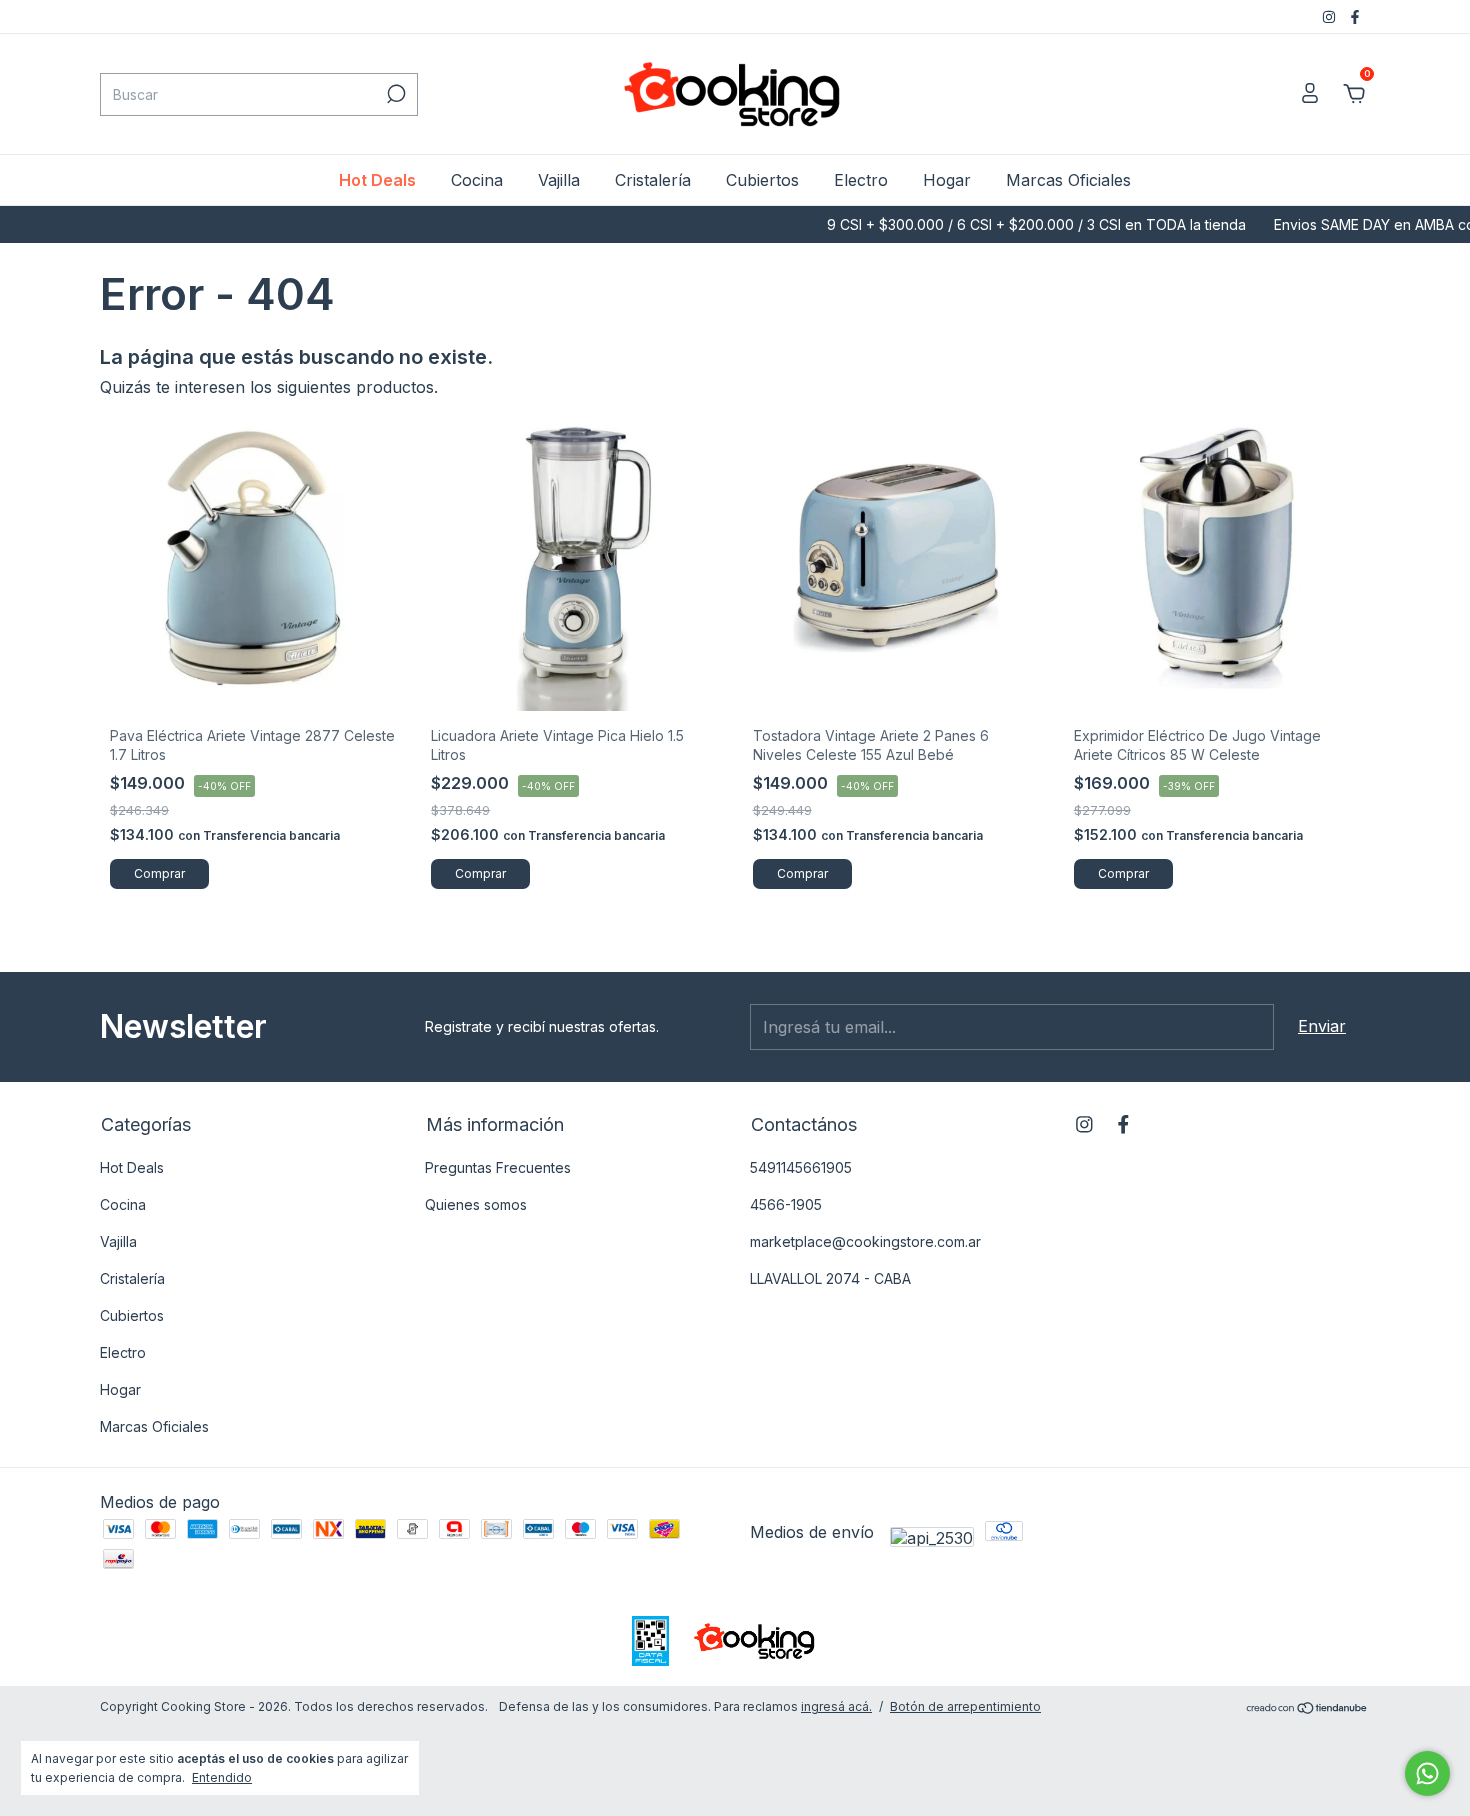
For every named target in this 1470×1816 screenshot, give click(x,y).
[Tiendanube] (1307, 1709)
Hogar (947, 180)
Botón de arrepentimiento (965, 1706)
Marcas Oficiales (1068, 180)
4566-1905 (786, 1204)
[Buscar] (394, 94)
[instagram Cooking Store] (1331, 16)
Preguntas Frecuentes (498, 1167)
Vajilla (559, 180)
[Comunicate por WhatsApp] (1427, 1773)
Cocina (477, 180)
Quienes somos (476, 1204)
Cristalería (653, 180)
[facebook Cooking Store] (1355, 16)
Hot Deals (377, 180)
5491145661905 (801, 1167)
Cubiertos (762, 180)
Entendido (222, 1777)
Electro (861, 180)
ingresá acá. (836, 1706)
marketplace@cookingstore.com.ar (865, 1241)
